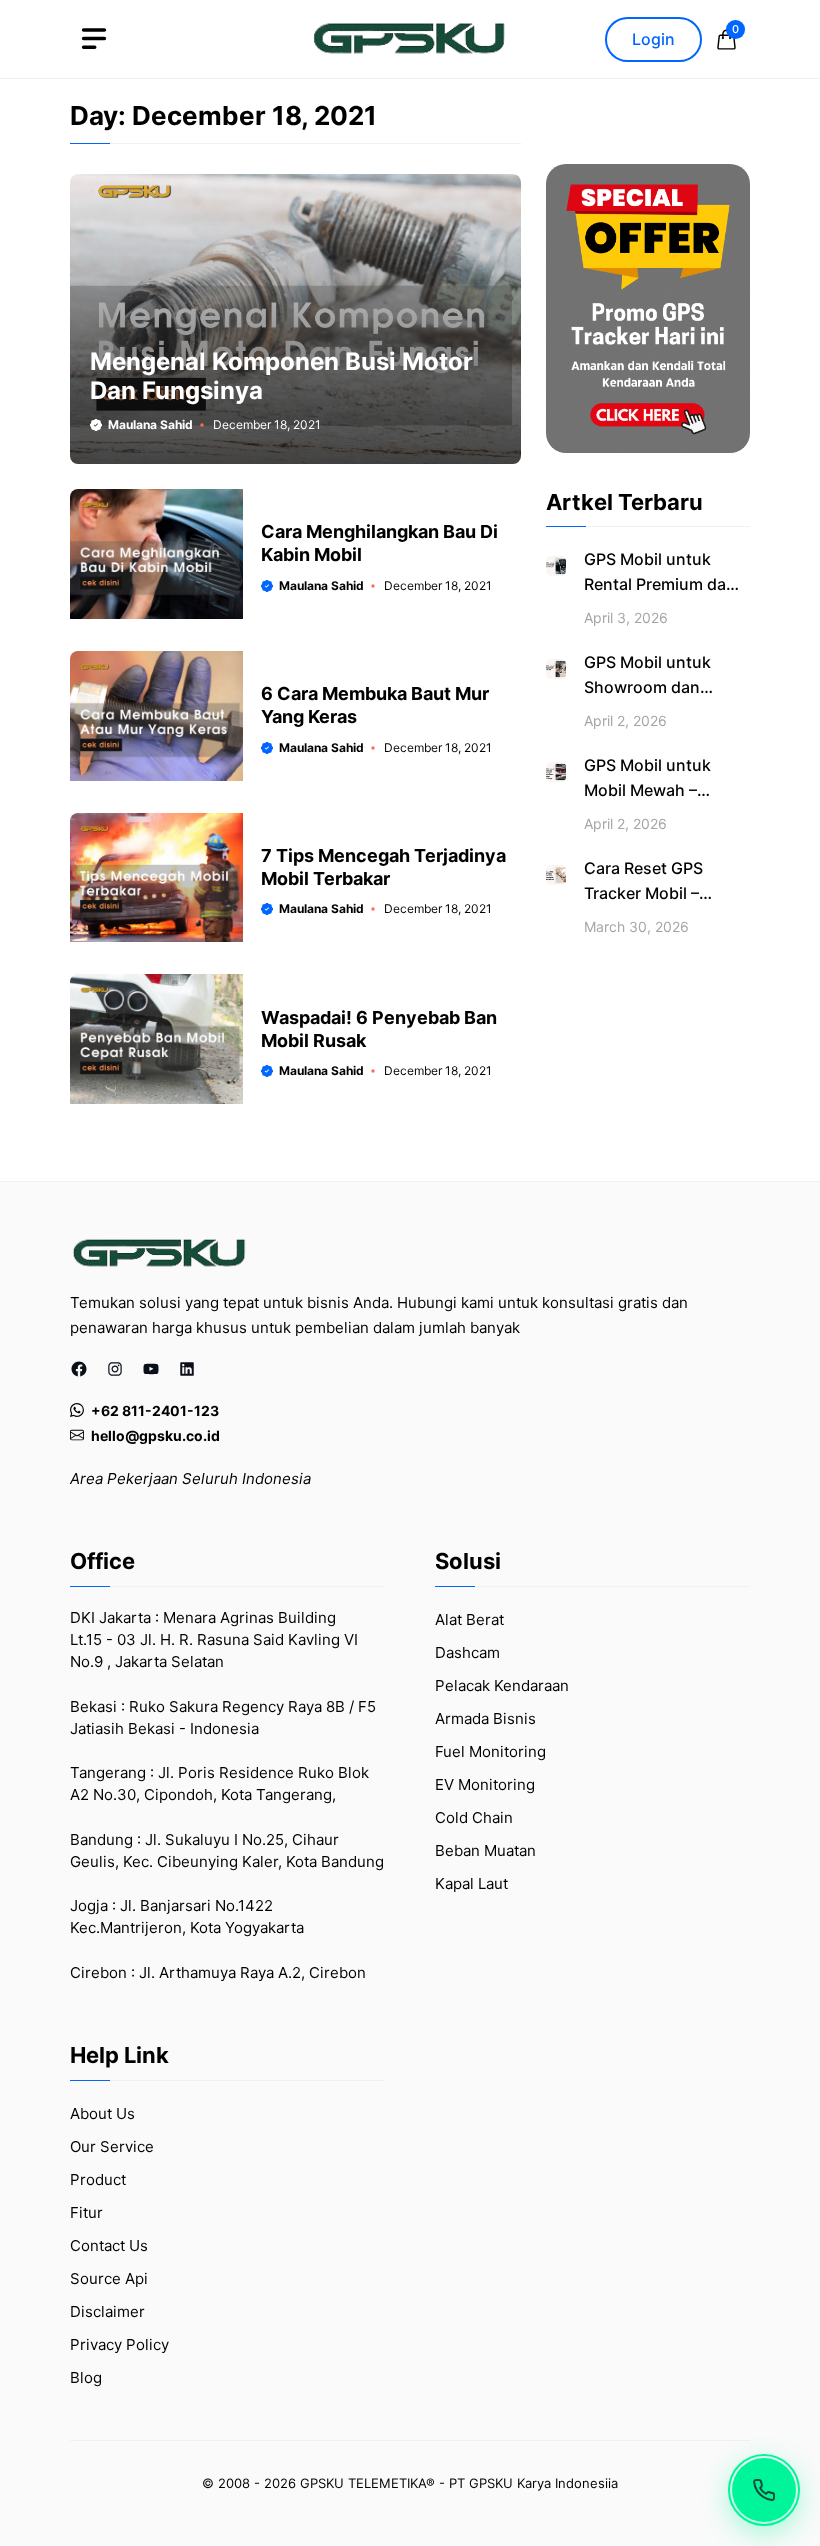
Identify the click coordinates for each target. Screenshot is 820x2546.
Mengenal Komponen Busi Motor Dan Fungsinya (281, 376)
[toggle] (94, 39)
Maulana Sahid (150, 424)
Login (653, 39)
